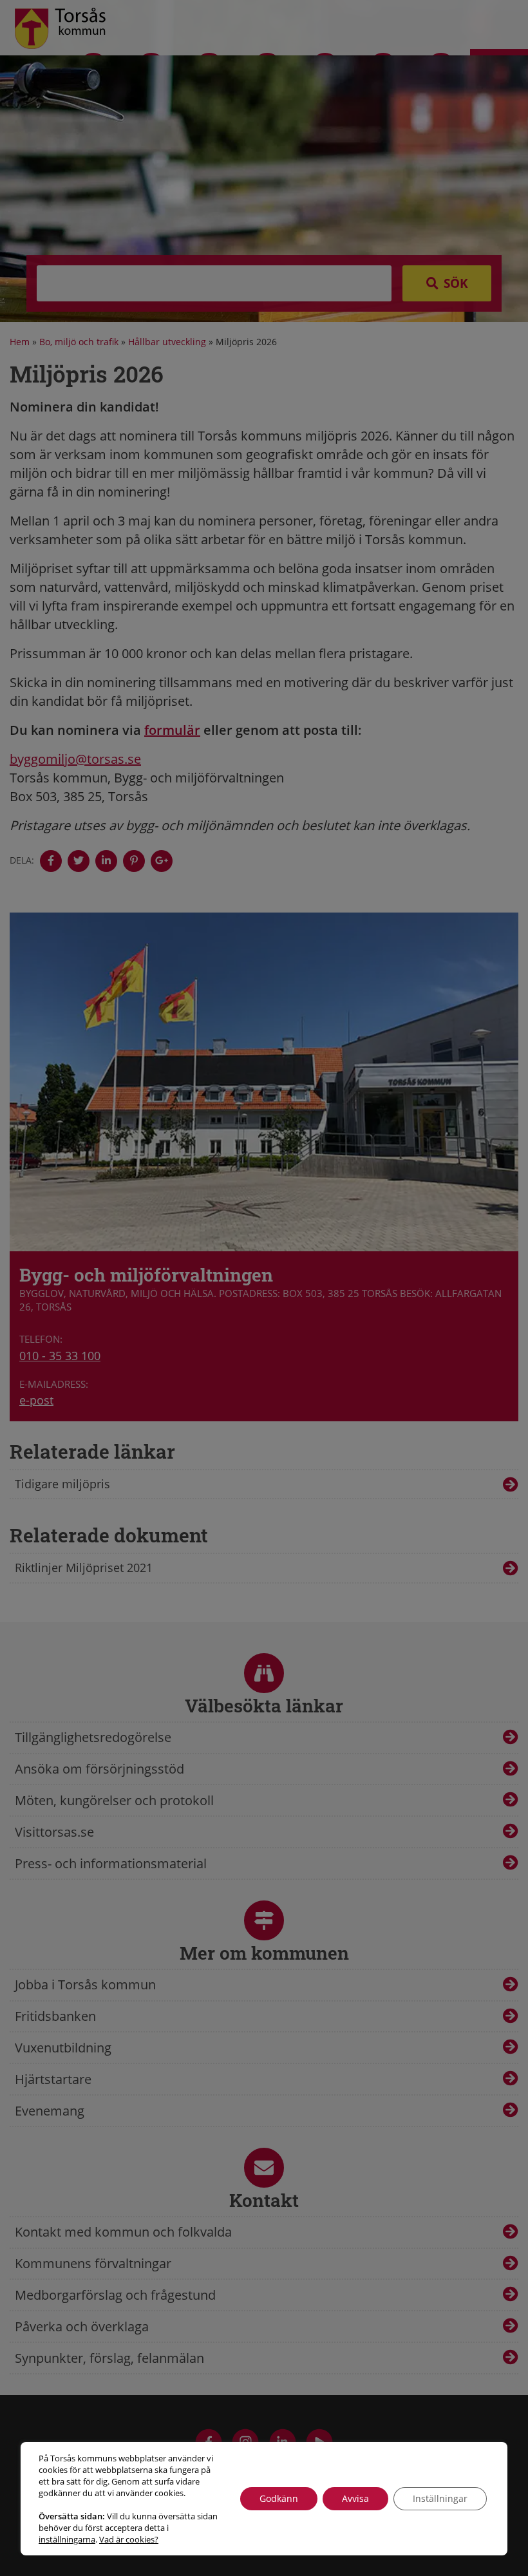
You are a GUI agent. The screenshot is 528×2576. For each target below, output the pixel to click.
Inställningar (440, 2498)
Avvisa (355, 2498)
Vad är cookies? (129, 2539)
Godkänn (279, 2498)
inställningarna (67, 2539)
